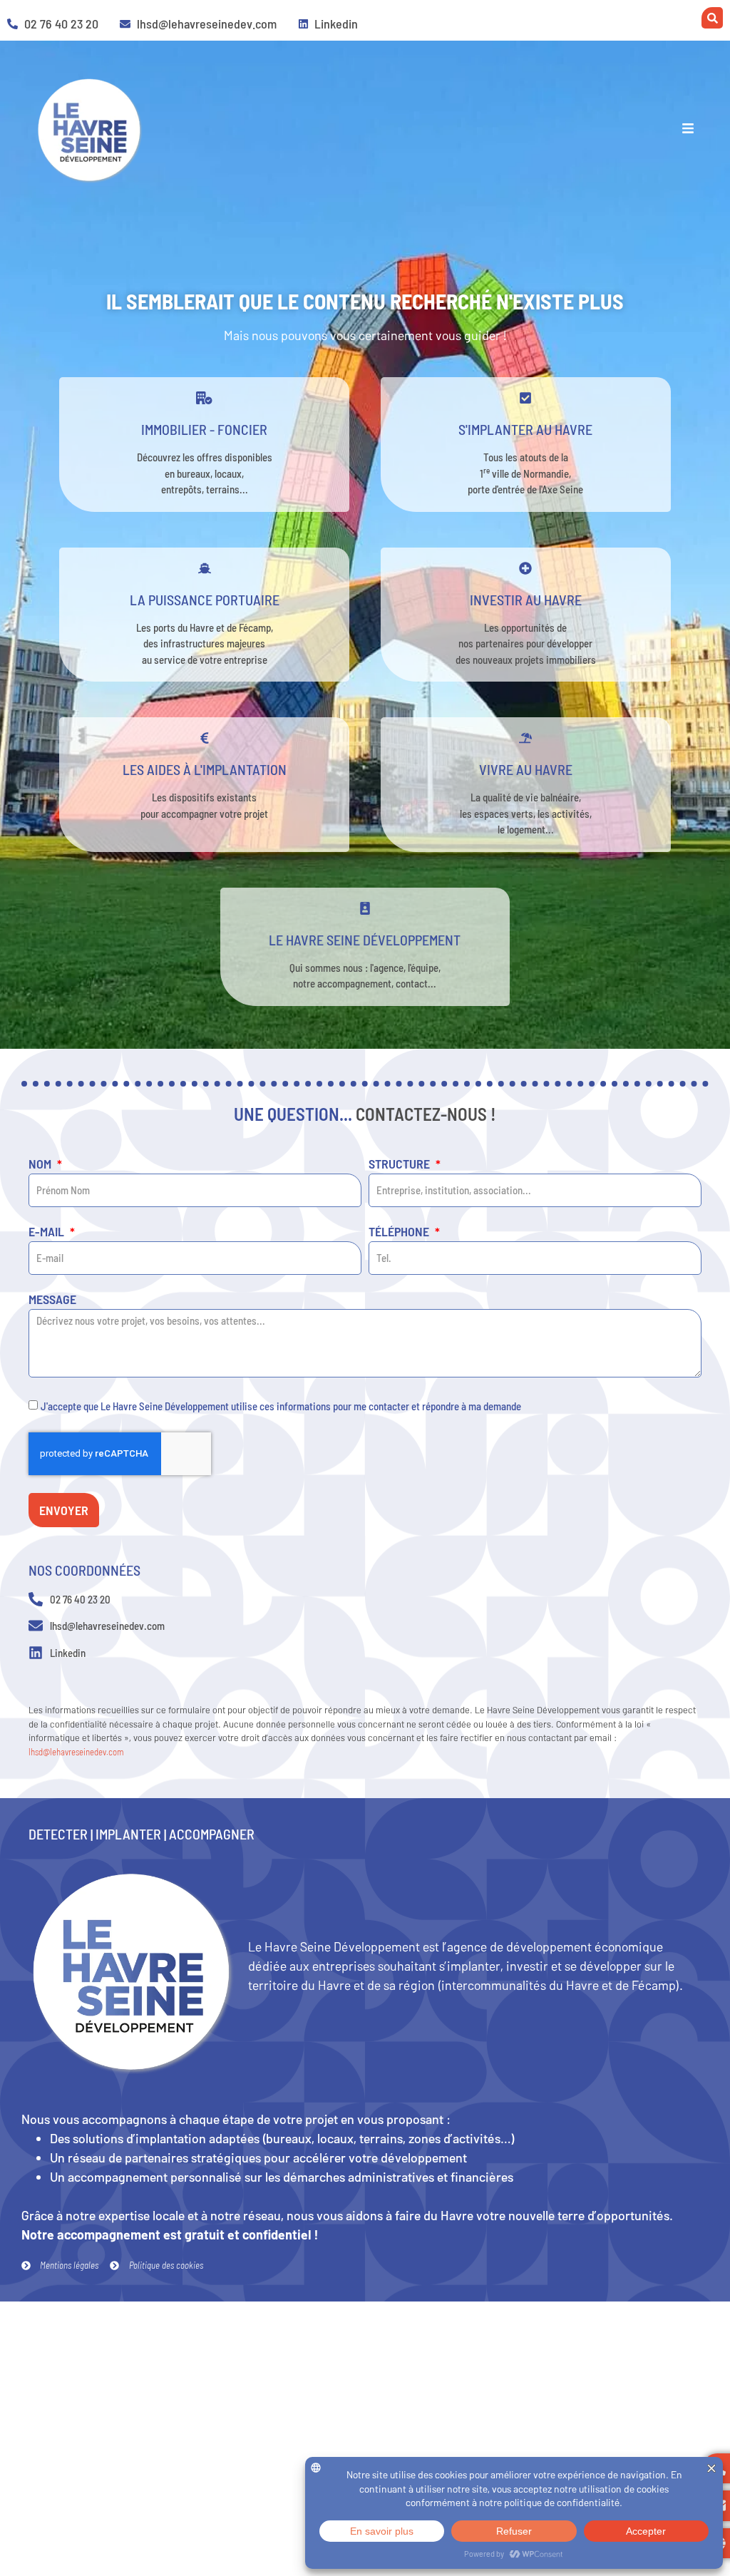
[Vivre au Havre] (525, 738)
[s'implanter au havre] (525, 398)
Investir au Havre (526, 600)
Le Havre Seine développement (365, 940)
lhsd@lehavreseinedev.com (76, 1752)
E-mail (48, 1232)
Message (52, 1300)
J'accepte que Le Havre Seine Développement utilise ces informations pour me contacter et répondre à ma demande (281, 1405)
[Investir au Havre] (525, 568)
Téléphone (400, 1232)
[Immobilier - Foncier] (205, 398)
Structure (401, 1164)
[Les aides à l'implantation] (205, 738)
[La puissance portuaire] (205, 568)
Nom (41, 1164)
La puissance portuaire (205, 600)
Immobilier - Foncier (204, 429)
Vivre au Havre (526, 769)
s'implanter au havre (525, 429)
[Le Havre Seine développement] (365, 908)
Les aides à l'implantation (205, 769)
